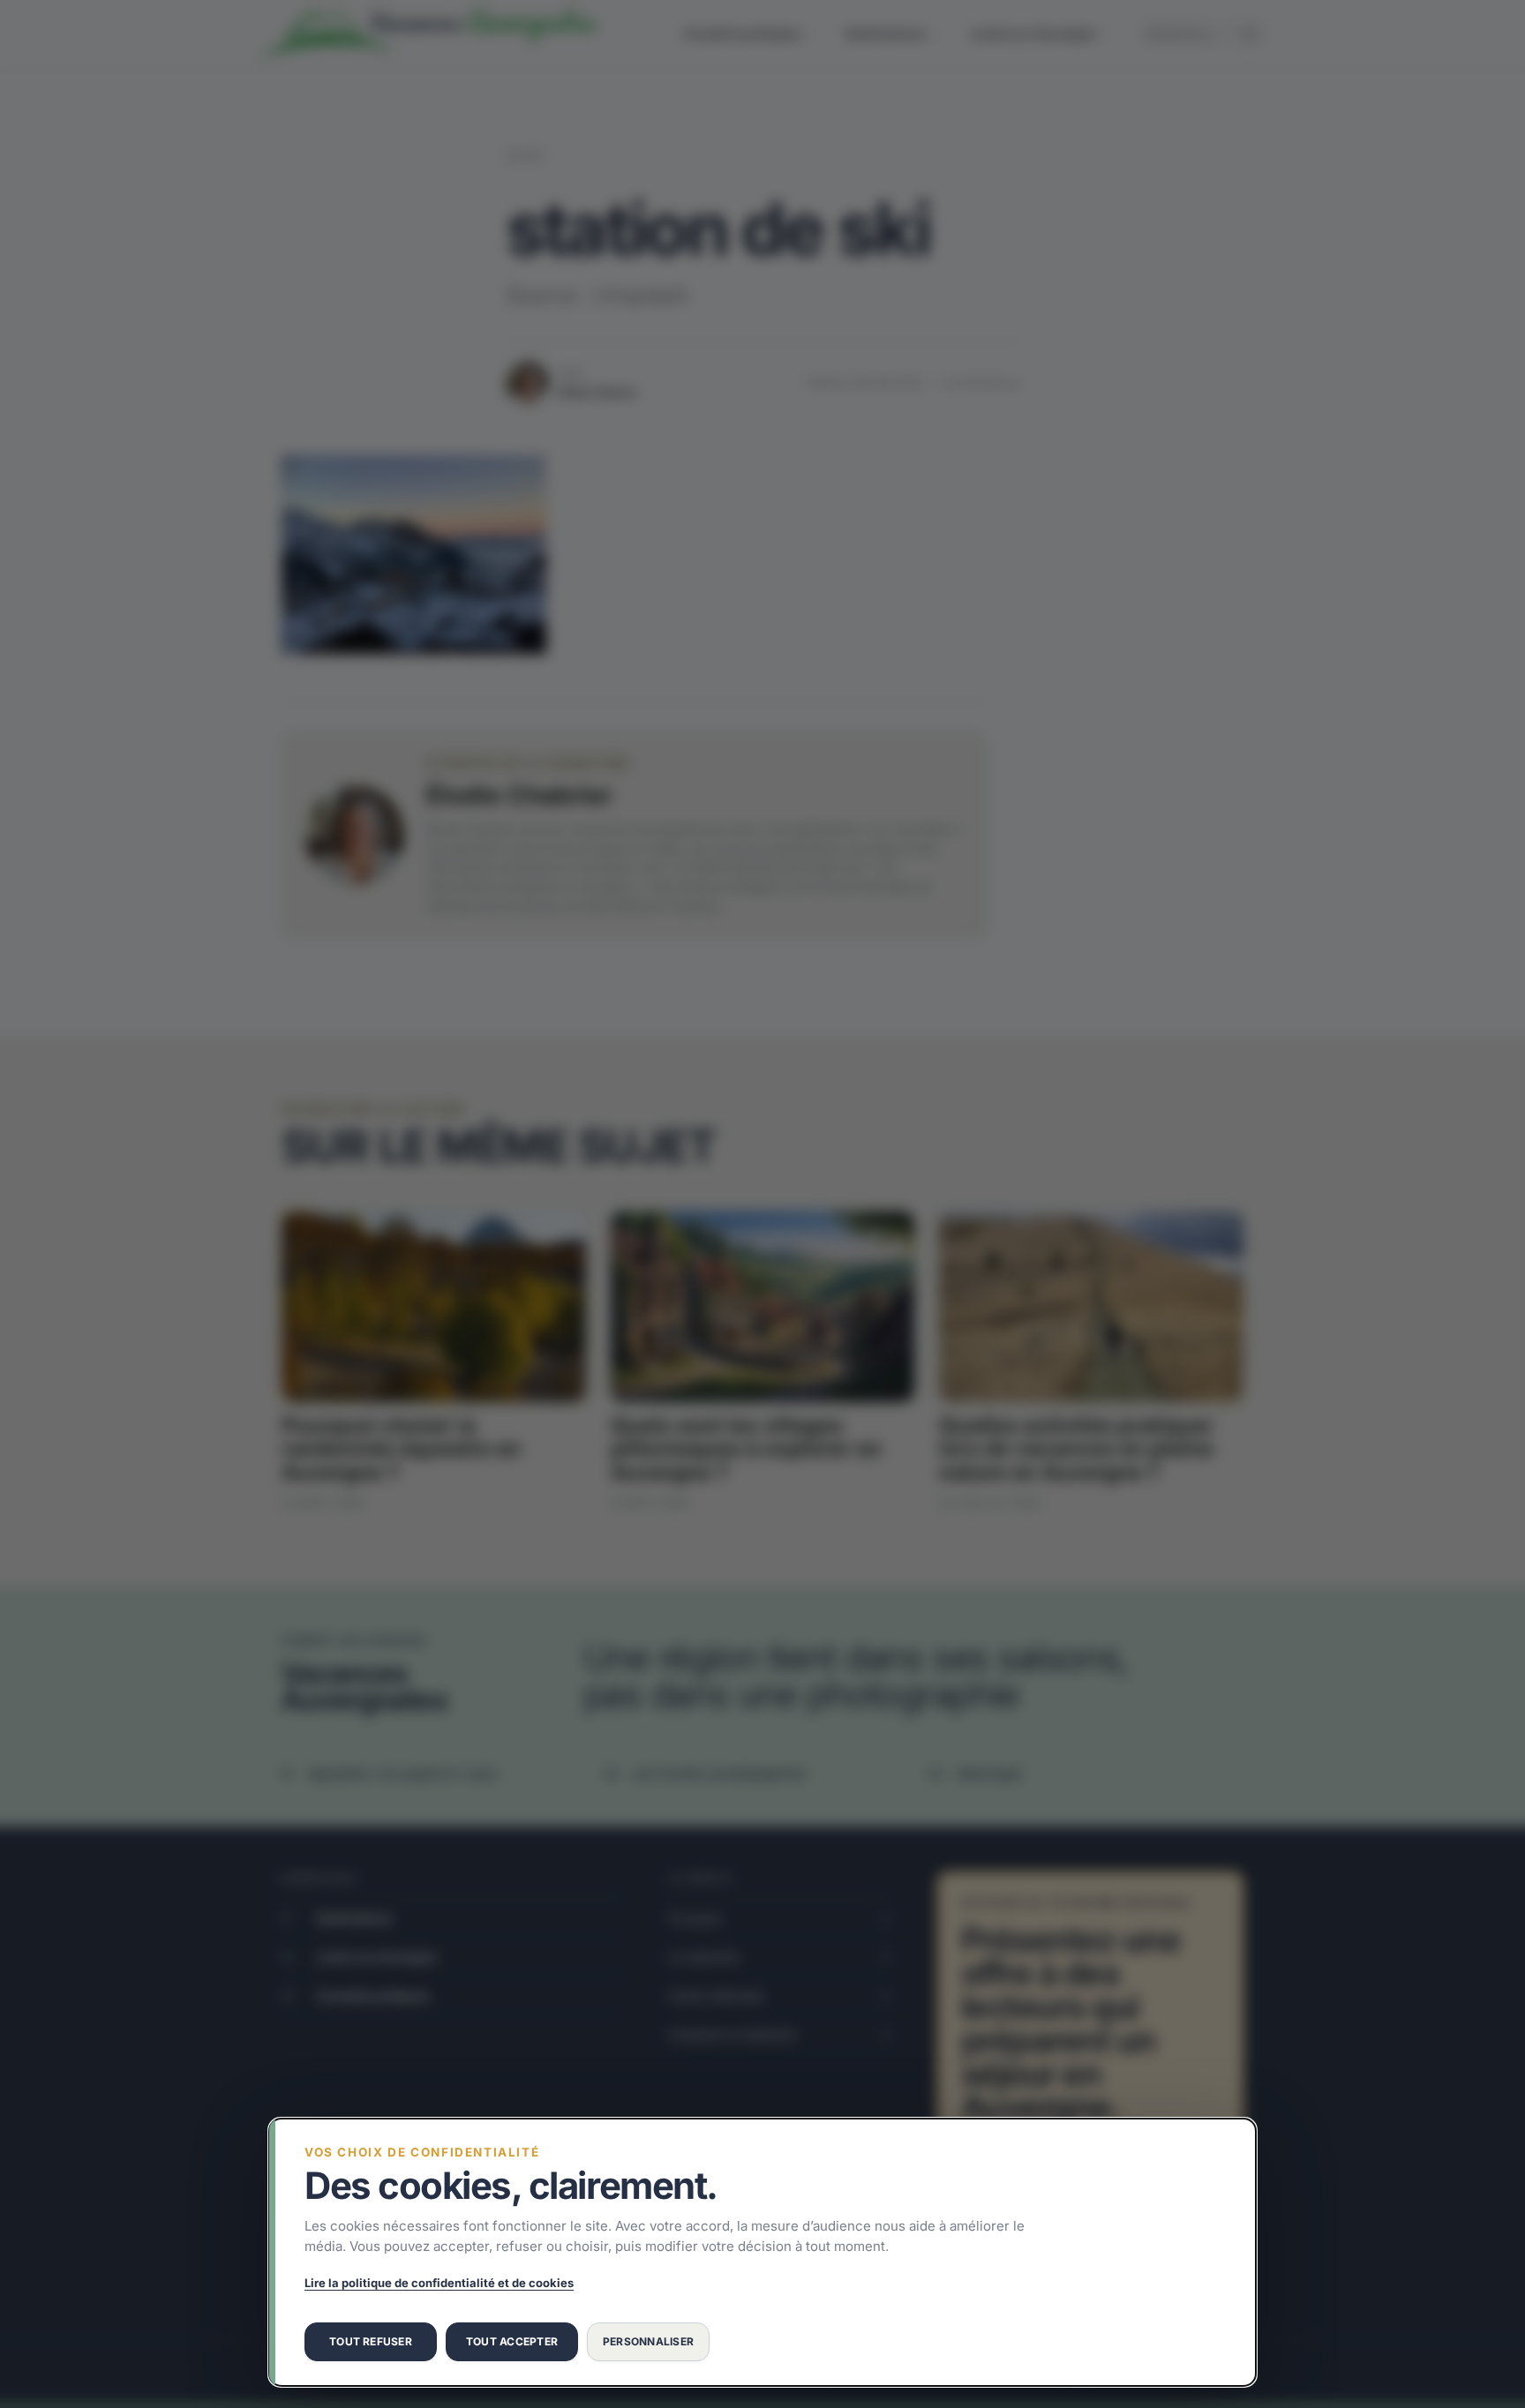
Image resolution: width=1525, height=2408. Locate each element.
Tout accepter (512, 2341)
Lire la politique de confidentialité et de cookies (439, 2283)
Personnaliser (648, 2341)
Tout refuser (371, 2341)
